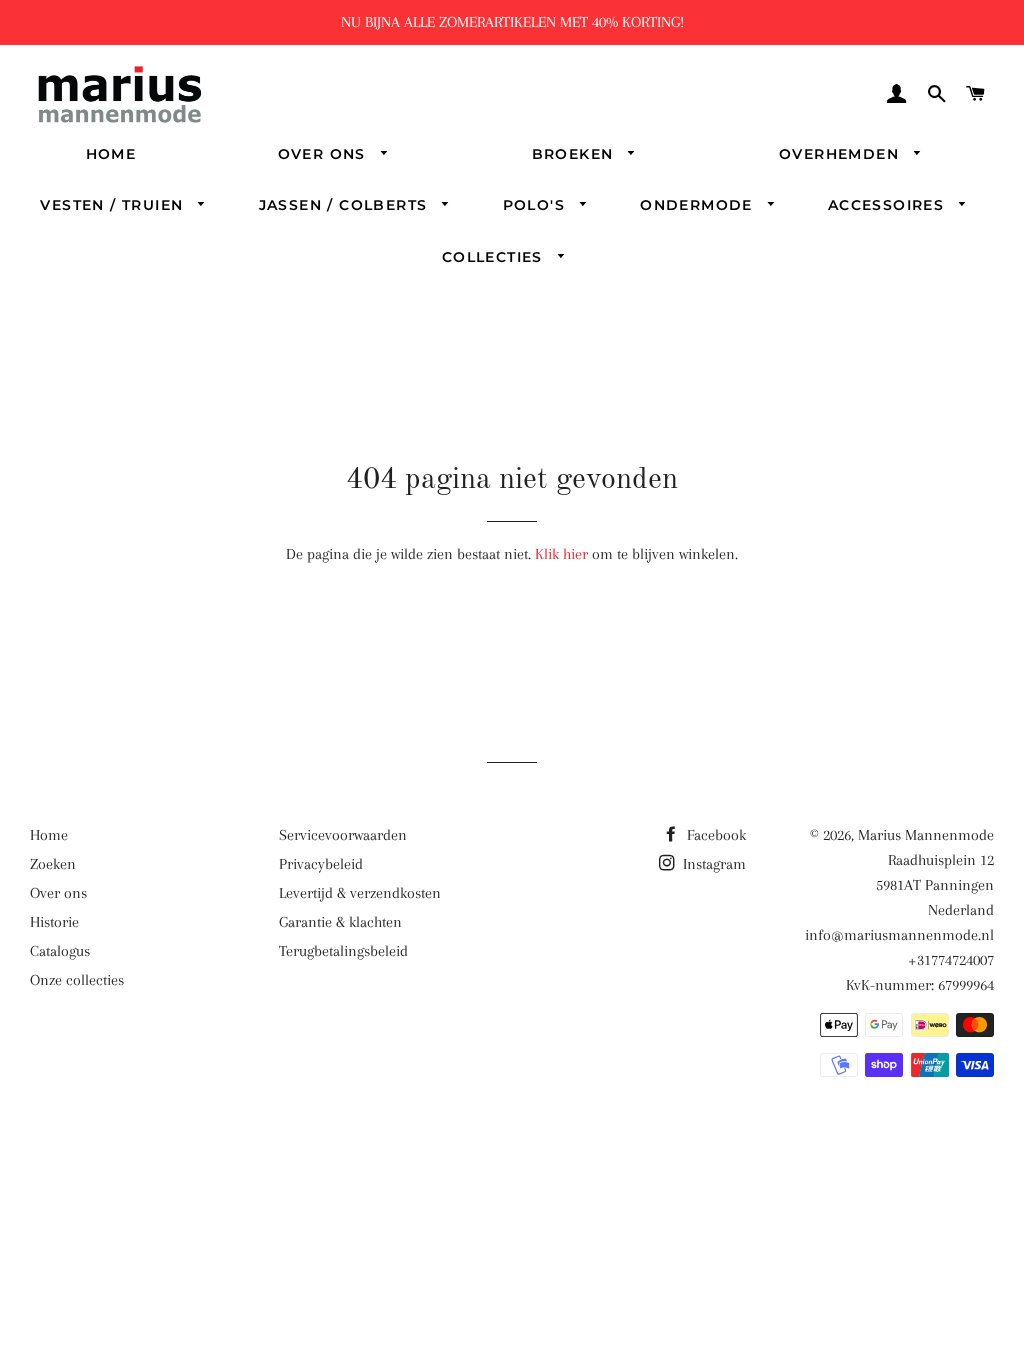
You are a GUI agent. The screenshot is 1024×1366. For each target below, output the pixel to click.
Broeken (575, 154)
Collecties (495, 257)
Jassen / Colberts (346, 205)
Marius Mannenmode (926, 835)
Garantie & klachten (340, 922)
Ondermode (699, 205)
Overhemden (841, 154)
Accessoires (889, 205)
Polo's (537, 205)
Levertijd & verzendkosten (360, 893)
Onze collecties (77, 980)
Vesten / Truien (114, 205)
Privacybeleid (321, 864)
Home (111, 154)
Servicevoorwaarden (343, 835)
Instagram (712, 864)
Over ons (325, 154)
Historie (54, 922)
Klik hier (561, 554)
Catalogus (60, 951)
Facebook (714, 835)
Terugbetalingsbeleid (343, 951)
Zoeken (53, 864)
